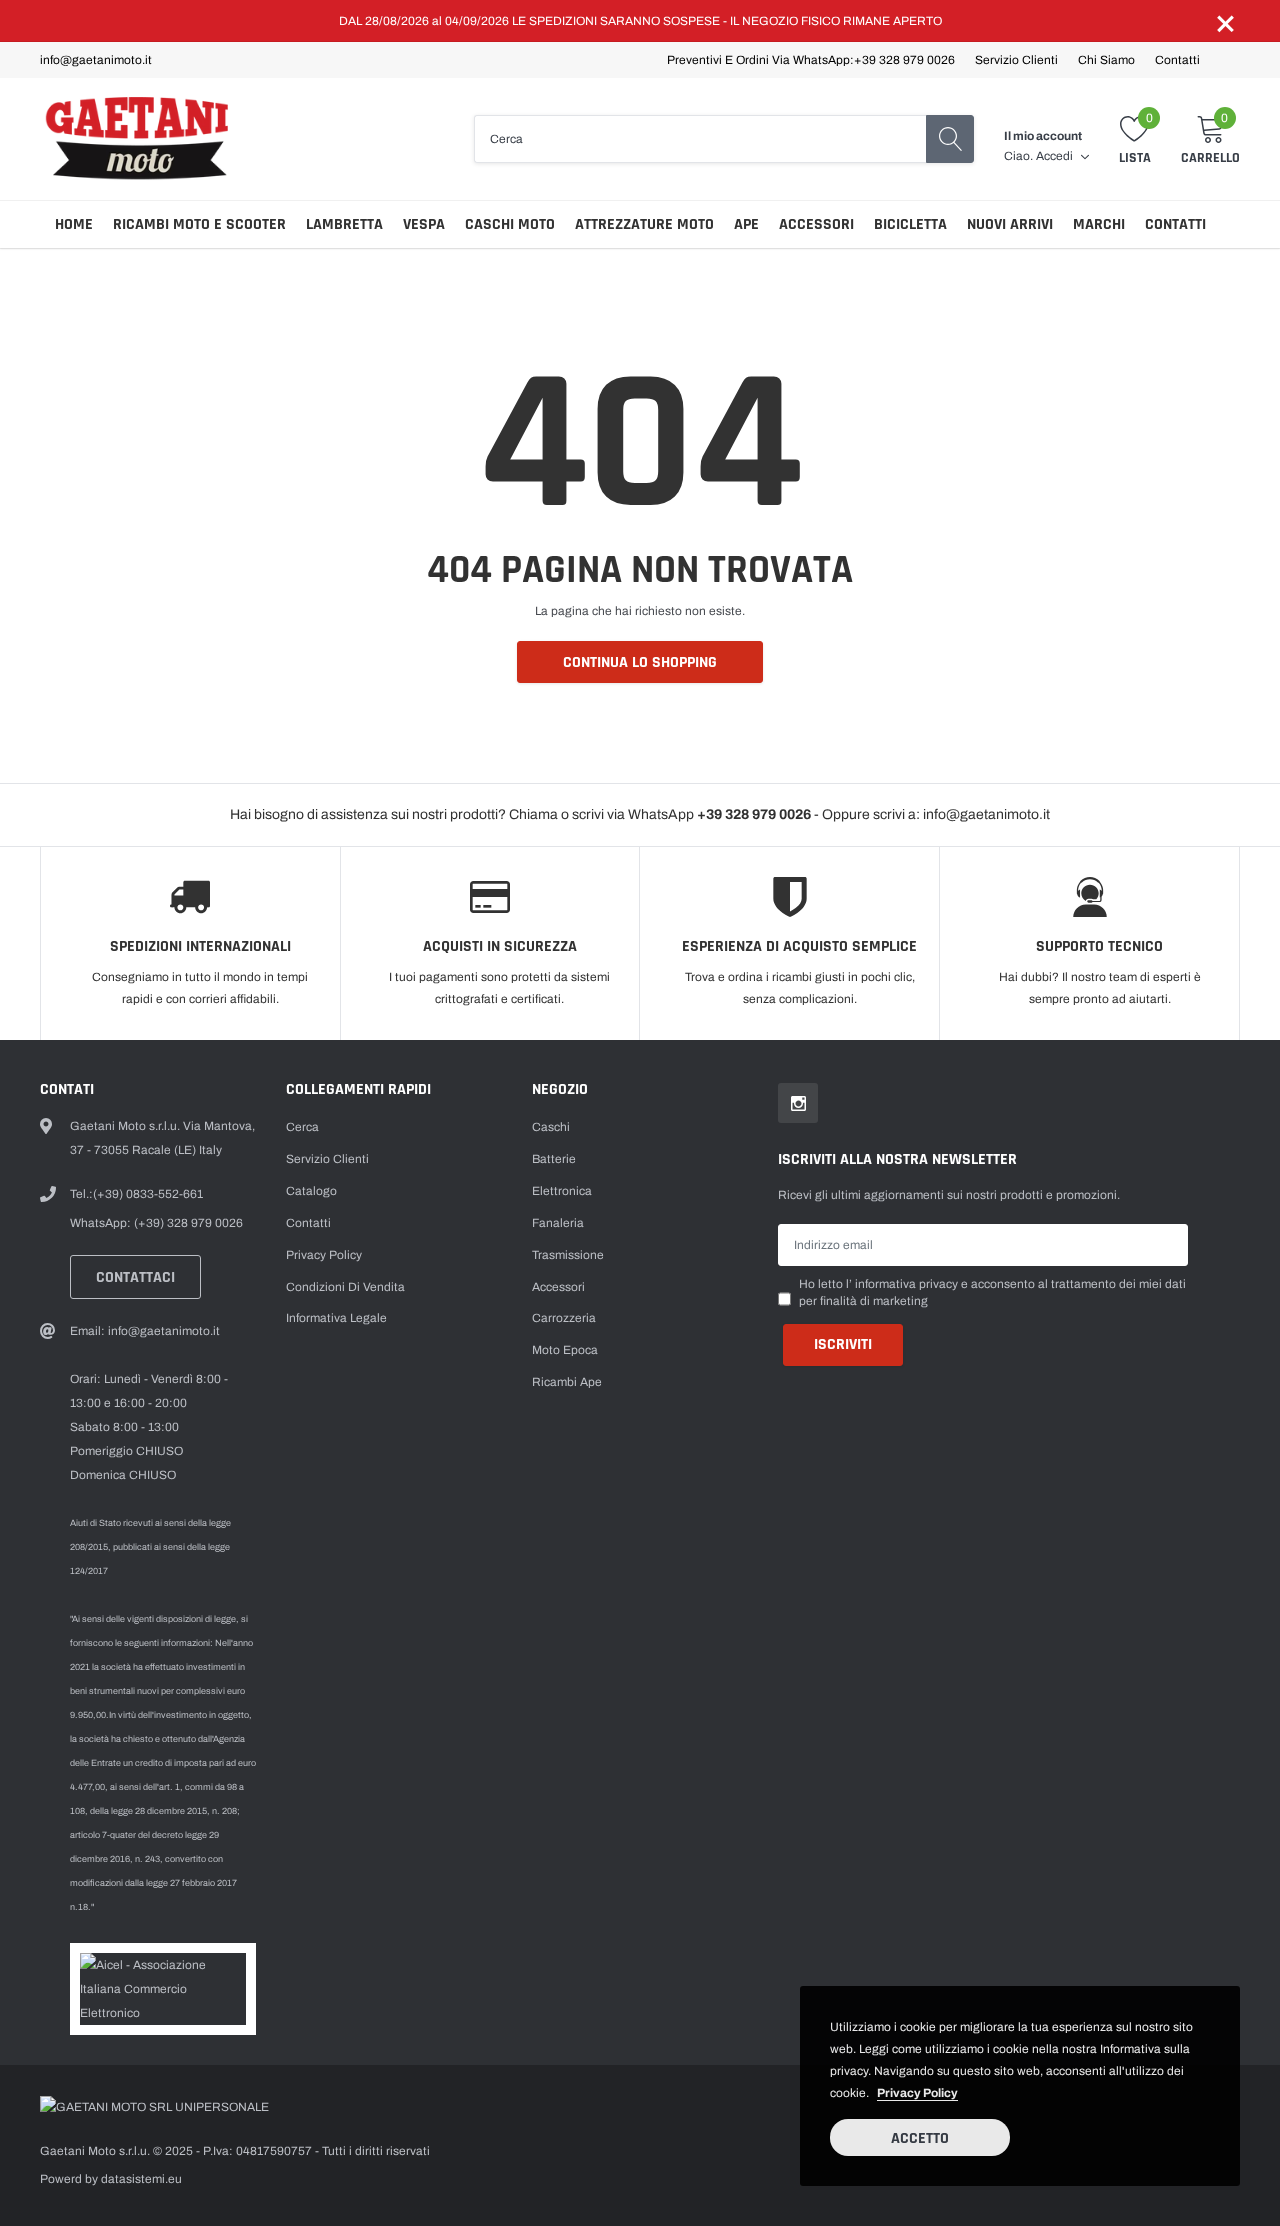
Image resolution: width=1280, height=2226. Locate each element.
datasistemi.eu (141, 2179)
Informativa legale (336, 1318)
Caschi (551, 1127)
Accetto (920, 2138)
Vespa (424, 224)
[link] (798, 1103)
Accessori (816, 224)
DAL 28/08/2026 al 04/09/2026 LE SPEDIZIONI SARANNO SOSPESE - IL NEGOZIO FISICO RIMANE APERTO (640, 21)
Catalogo (311, 1191)
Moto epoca (565, 1350)
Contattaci (135, 1277)
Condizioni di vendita (345, 1287)
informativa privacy (906, 1284)
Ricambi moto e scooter (199, 224)
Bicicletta (910, 224)
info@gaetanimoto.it (96, 60)
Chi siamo (1106, 60)
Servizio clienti (1016, 60)
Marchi (1099, 224)
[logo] (142, 139)
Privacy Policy (324, 1255)
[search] (950, 139)
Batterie (554, 1159)
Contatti (1177, 60)
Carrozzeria (564, 1318)
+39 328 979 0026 (904, 60)
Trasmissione (568, 1255)
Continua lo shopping (640, 662)
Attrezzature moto (644, 224)
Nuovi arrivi (1010, 224)
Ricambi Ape (567, 1382)
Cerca (302, 1127)
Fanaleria (558, 1223)
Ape (746, 224)
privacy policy (917, 2093)
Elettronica (562, 1191)
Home (74, 224)
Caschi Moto (510, 224)
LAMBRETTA (344, 224)
